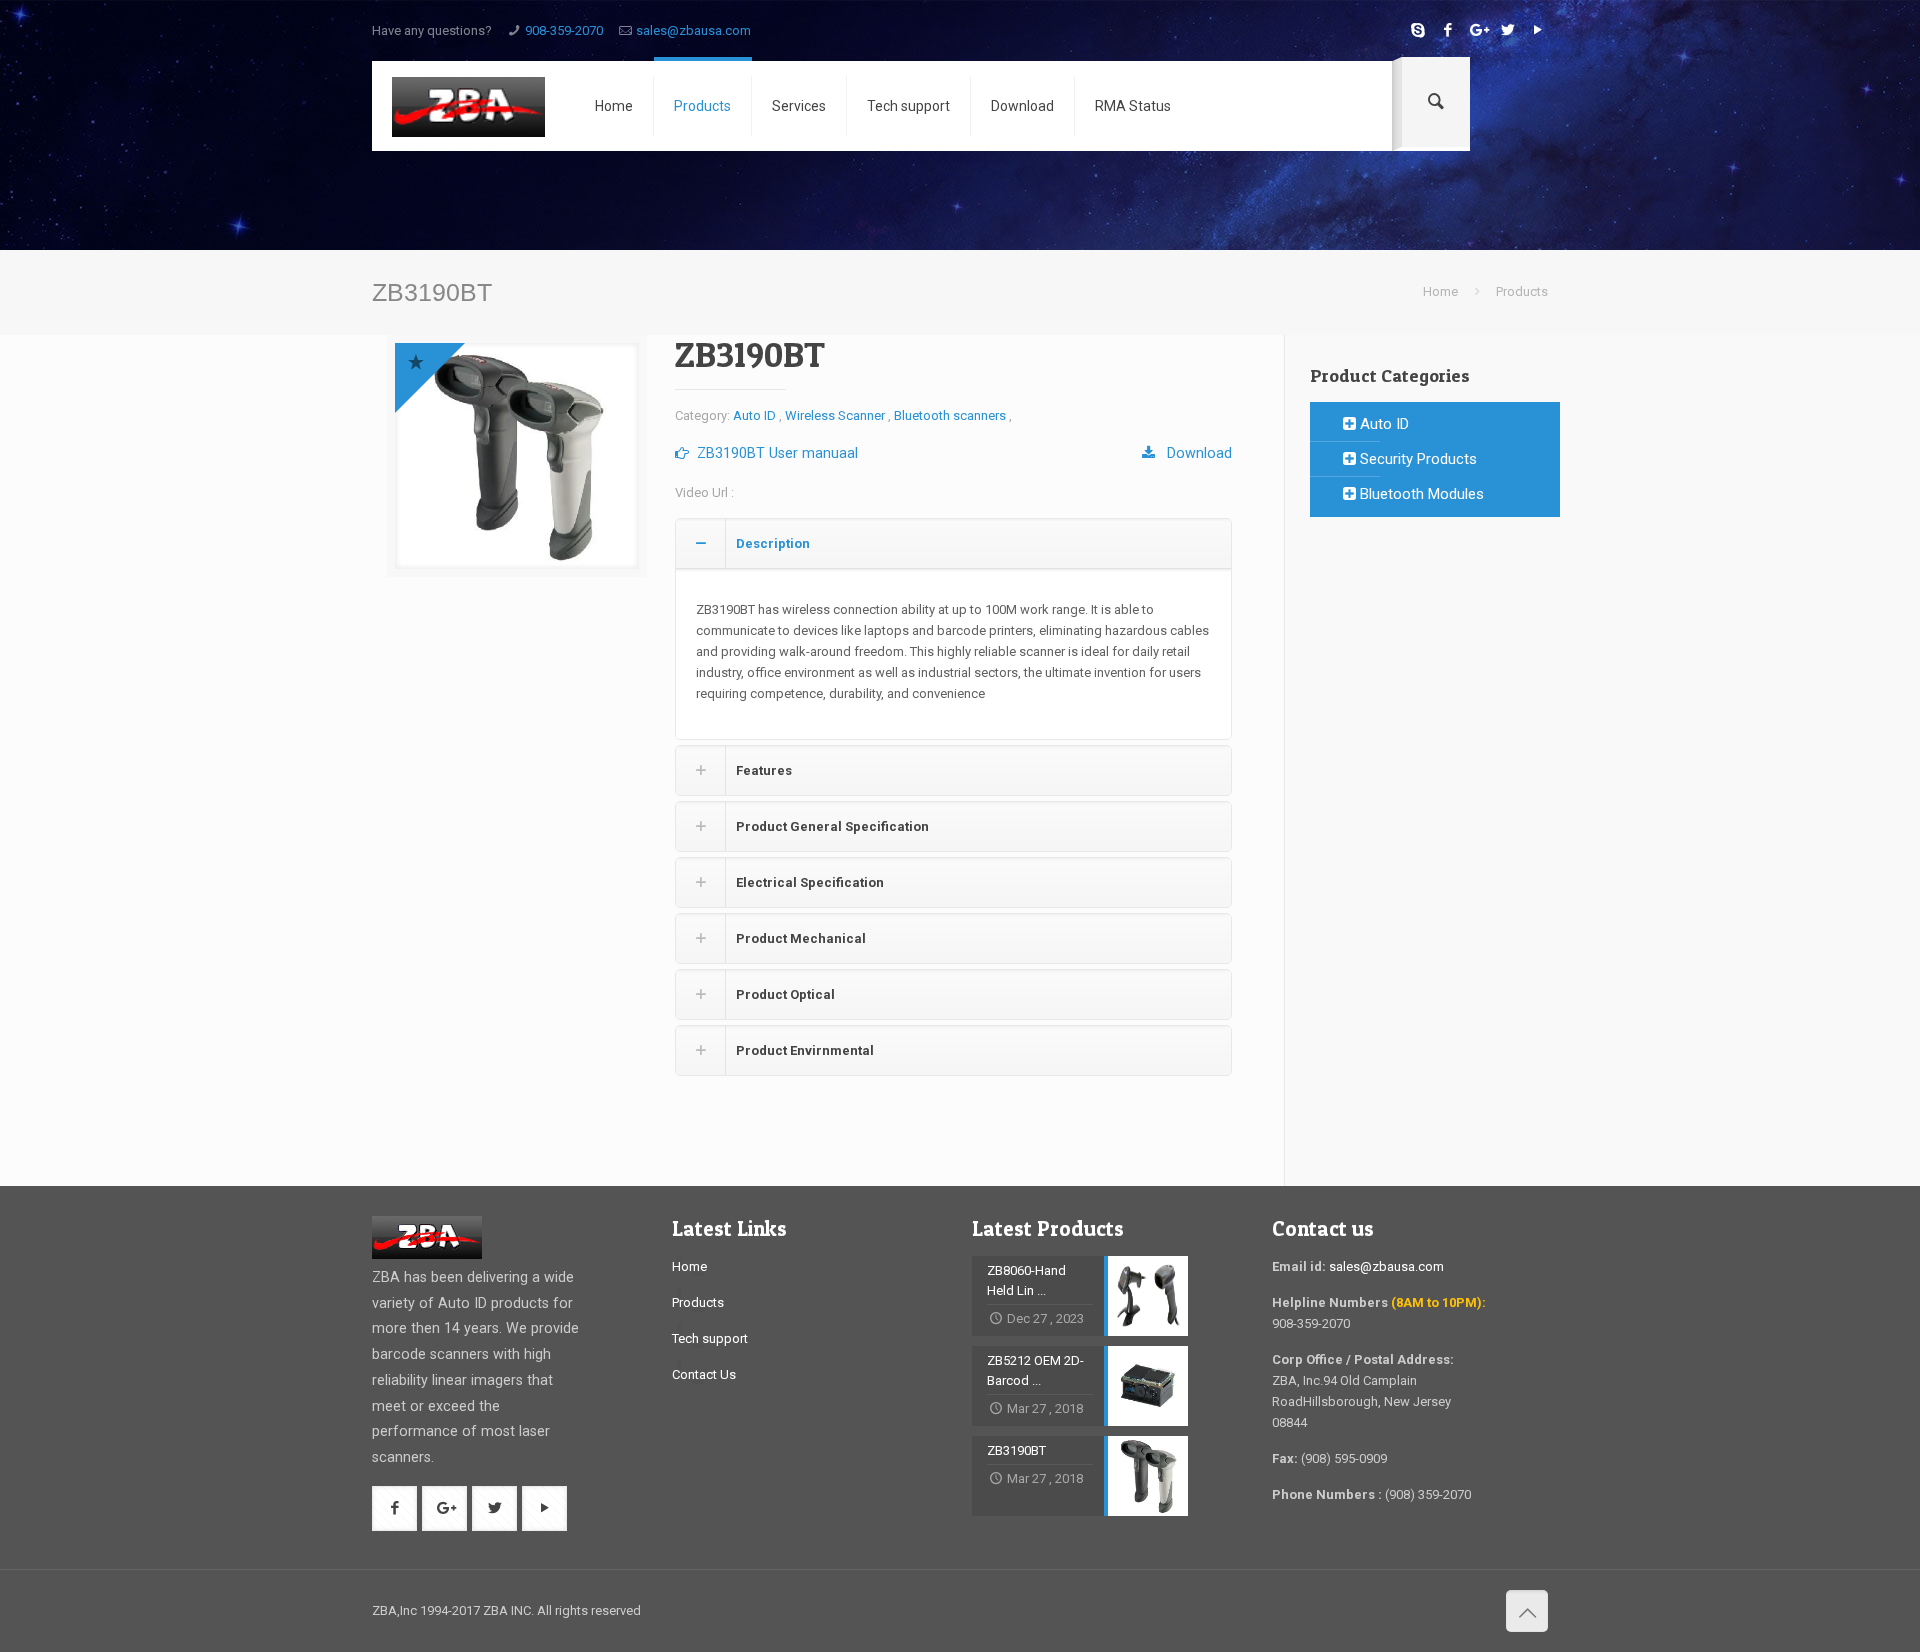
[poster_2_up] (517, 456)
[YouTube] (1537, 30)
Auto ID (754, 415)
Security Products (1416, 459)
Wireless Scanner (835, 415)
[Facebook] (1447, 30)
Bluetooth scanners (950, 415)
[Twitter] (1507, 30)
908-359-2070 (564, 30)
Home (1440, 291)
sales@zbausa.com (693, 30)
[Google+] (1477, 30)
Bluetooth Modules (1420, 494)
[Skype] (1417, 30)
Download (1193, 453)
